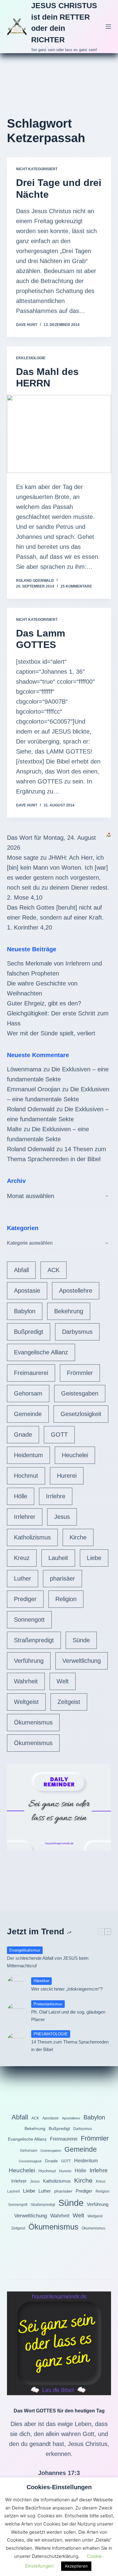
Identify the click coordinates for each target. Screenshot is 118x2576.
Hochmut (26, 1476)
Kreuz (22, 1558)
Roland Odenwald (31, 1109)
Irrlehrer (25, 1517)
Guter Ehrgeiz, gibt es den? (44, 1003)
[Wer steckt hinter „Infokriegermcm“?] (16, 1985)
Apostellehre (76, 1291)
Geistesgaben (80, 1393)
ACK (54, 1270)
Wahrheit (26, 1681)
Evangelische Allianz (41, 1352)
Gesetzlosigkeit (81, 1414)
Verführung (29, 1661)
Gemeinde (28, 1414)
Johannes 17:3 (59, 2473)
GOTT (59, 1435)
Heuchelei (75, 1455)
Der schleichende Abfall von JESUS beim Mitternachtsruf (48, 1962)
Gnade (23, 1435)
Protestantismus (48, 2004)
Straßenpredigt (34, 1640)
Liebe (94, 1558)
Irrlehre (56, 1496)
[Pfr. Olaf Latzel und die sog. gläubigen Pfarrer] (16, 2012)
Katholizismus (32, 1537)
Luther (23, 1578)
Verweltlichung (82, 1661)
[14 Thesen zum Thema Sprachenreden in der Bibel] (16, 2041)
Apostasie (27, 1291)
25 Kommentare (76, 586)
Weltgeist (26, 1702)
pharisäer (62, 1578)
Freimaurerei (31, 1373)
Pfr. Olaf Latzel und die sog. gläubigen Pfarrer (68, 2016)
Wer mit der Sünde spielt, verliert (51, 1033)
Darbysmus (77, 1332)
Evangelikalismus (25, 1950)
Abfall (21, 1270)
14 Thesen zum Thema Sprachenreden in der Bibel (70, 2046)
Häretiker (41, 1981)
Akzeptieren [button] (76, 2566)
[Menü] (108, 27)
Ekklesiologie (31, 358)
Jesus (62, 1517)
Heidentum (28, 1455)
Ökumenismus (33, 1722)
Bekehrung (69, 1311)
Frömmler (80, 1373)
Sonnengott (29, 1620)
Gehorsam (28, 1393)
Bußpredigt (29, 1332)
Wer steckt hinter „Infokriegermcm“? (67, 1989)
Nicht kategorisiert (37, 169)
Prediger (25, 1599)
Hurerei (67, 1476)
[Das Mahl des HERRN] (59, 434)
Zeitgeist (69, 1702)
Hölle (21, 1496)
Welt (63, 1681)
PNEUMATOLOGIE (51, 2034)
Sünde (81, 1640)
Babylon (25, 1311)
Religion (66, 1599)
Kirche (78, 1537)
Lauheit (58, 1558)
